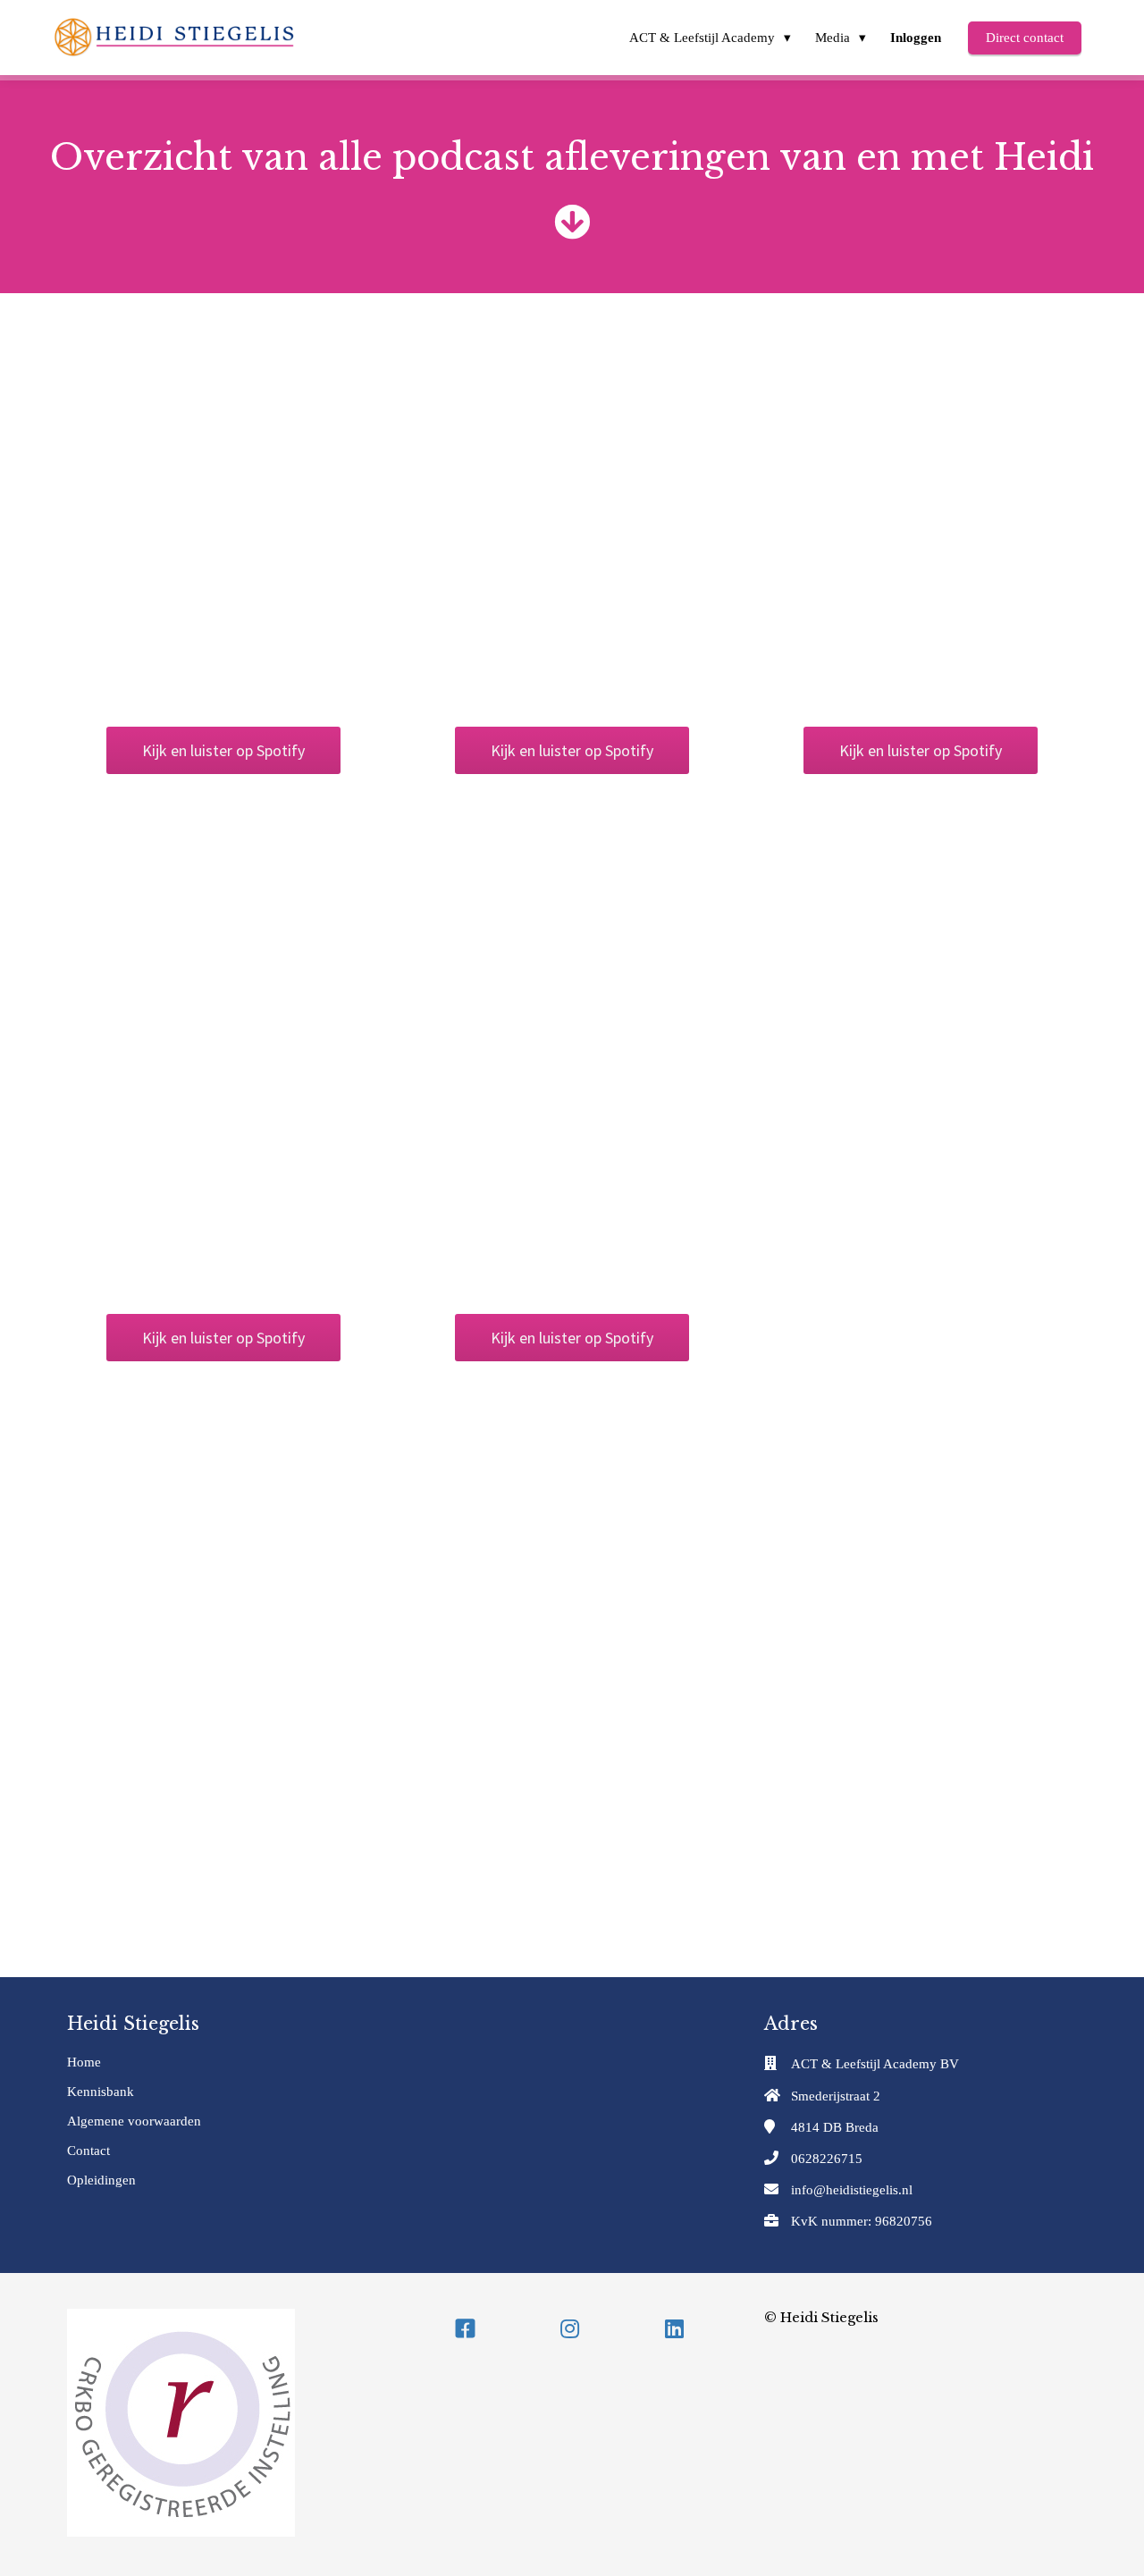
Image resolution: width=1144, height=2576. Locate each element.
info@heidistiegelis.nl (852, 2190)
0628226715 (827, 2159)
